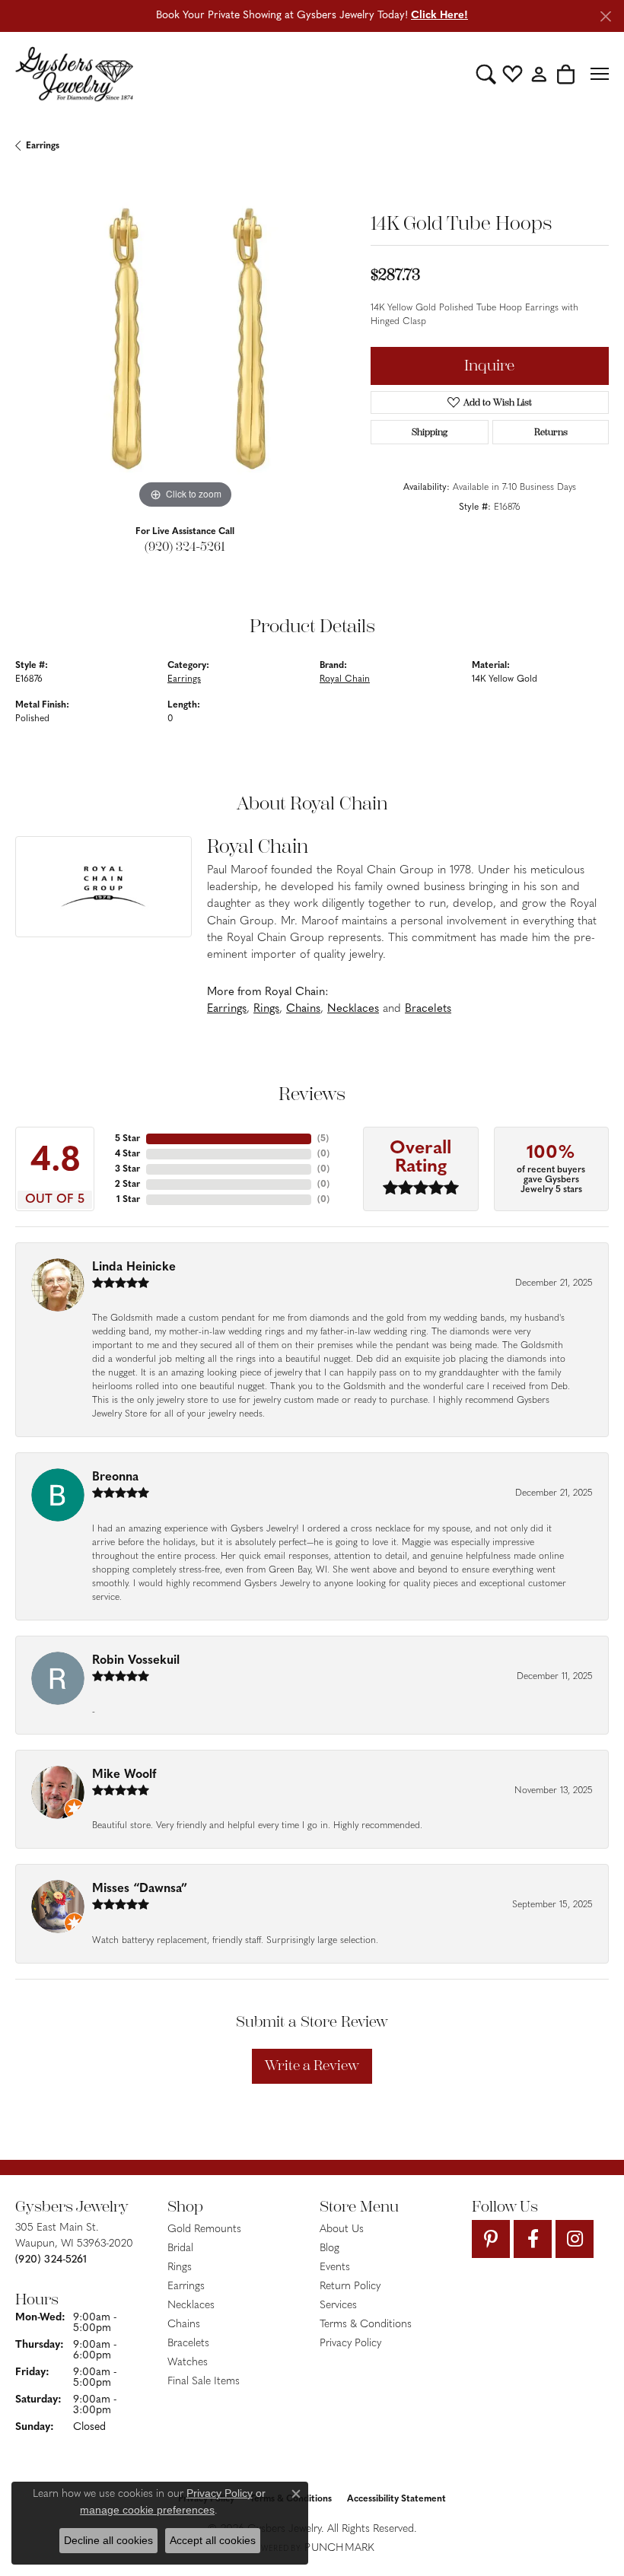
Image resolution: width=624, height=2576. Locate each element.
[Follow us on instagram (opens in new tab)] (575, 2239)
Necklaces (353, 1009)
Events (335, 2268)
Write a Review (312, 2066)
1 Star (128, 1200)
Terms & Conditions (366, 2325)
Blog (330, 2248)
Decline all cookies (108, 2540)
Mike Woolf (124, 1775)
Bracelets (428, 1009)
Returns (551, 432)
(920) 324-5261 (185, 547)
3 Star (127, 1169)
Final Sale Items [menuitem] (204, 2382)
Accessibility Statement (396, 2499)
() (323, 1139)
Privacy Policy (350, 2344)
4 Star (127, 1154)
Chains (303, 1009)
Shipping (430, 432)
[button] (486, 74)
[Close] (605, 16)
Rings (266, 1009)
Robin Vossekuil (136, 1661)
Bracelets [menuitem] (188, 2344)
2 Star (127, 1185)
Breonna (115, 1477)
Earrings (43, 146)
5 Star (127, 1139)
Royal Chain (345, 679)
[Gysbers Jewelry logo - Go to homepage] (74, 74)
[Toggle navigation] (600, 74)
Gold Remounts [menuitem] (204, 2229)
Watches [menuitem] (188, 2363)
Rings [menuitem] (180, 2268)
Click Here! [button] (439, 16)
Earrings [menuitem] (186, 2287)
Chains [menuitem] (184, 2325)
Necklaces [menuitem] (191, 2306)
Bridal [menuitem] (180, 2248)
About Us (342, 2229)
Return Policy (350, 2287)
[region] (185, 343)
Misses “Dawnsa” (140, 1889)
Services (338, 2306)
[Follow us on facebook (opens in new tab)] (533, 2239)
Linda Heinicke (134, 1267)
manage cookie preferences (147, 2510)
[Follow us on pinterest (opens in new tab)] (491, 2239)
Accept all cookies (213, 2540)
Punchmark (339, 2548)
